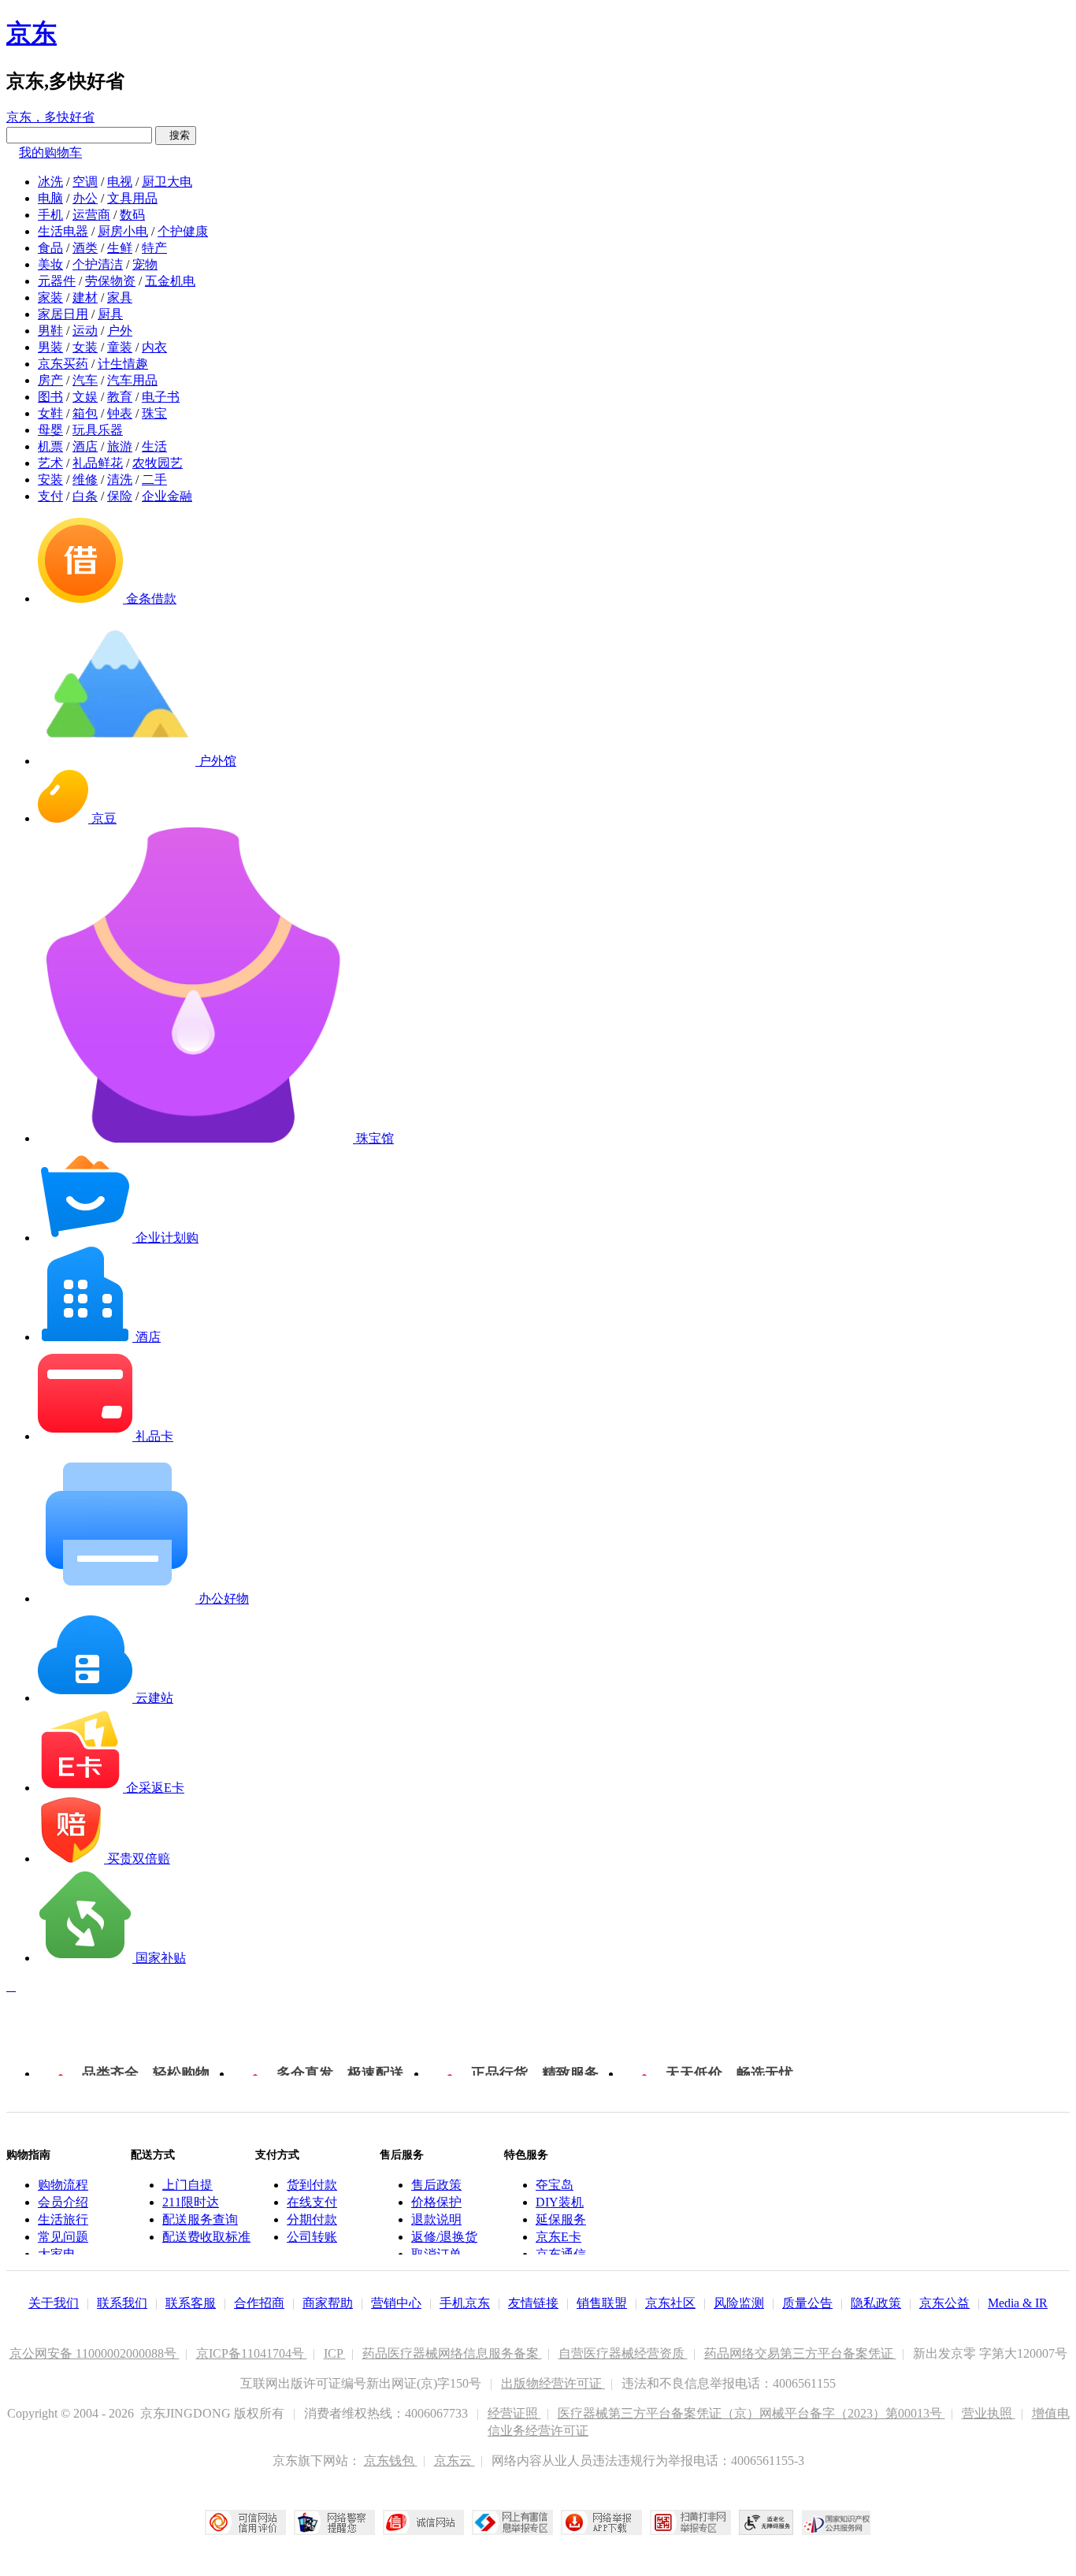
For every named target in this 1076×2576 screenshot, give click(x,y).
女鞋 (50, 413)
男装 (50, 347)
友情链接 (533, 2303)
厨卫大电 (167, 182)
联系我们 (122, 2303)
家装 (50, 297)
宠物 (145, 264)
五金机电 (170, 281)
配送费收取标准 (206, 2237)
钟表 (120, 413)
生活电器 (63, 231)
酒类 (85, 248)
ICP (335, 2353)
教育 (120, 397)
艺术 (50, 463)
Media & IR (1018, 2303)
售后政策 (436, 2185)
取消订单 (436, 2254)
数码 (132, 215)
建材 (85, 297)
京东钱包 (391, 2461)
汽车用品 (132, 380)
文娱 (85, 397)
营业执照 (989, 2413)
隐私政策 (876, 2303)
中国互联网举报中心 (512, 2522)
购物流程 (63, 2185)
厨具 (110, 314)
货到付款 (312, 2185)
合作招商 (259, 2303)
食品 (50, 248)
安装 (50, 480)
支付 (50, 496)
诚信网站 (423, 2522)
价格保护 (436, 2202)
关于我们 (54, 2303)
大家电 (57, 2254)
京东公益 (944, 2303)
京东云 (455, 2461)
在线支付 (312, 2202)
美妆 (50, 264)
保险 (120, 496)
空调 (85, 182)
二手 (154, 480)
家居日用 (63, 314)
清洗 (120, 480)
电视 (120, 182)
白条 (85, 496)
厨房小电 (123, 231)
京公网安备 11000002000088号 (95, 2353)
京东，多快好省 (50, 117)
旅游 (120, 446)
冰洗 (50, 182)
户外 (120, 331)
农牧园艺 (158, 463)
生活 (154, 446)
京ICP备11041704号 (252, 2353)
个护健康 (183, 231)
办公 (85, 198)
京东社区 (670, 2303)
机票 (50, 446)
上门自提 (187, 2185)
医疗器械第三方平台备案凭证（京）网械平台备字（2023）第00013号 (751, 2413)
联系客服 (191, 2303)
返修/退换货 (444, 2237)
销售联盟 (602, 2303)
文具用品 (132, 198)
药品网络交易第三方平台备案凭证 (800, 2353)
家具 (120, 297)
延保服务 (561, 2219)
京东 (32, 33)
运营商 (91, 215)
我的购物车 (50, 152)
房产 (50, 380)
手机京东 (465, 2303)
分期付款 (312, 2219)
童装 (120, 347)
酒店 (85, 446)
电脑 (50, 198)
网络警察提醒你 (334, 2522)
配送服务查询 (200, 2219)
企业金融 (167, 496)
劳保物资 (110, 281)
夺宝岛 (555, 2185)
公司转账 (312, 2237)
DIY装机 (560, 2202)
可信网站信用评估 (245, 2522)
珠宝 (154, 413)
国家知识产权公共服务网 (837, 2522)
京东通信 (561, 2254)
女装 (85, 347)
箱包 (85, 413)
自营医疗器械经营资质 (623, 2353)
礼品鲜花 (98, 463)
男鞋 (50, 331)
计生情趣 (123, 364)
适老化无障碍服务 (766, 2522)
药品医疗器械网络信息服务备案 (452, 2353)
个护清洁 (98, 264)
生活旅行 (63, 2219)
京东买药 (63, 364)
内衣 (154, 347)
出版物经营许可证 (553, 2383)
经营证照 (514, 2413)
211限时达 (191, 2202)
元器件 (57, 281)
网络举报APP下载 (601, 2522)
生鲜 (120, 248)
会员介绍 (63, 2202)
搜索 (176, 135)
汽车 (85, 380)
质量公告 (807, 2303)
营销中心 (396, 2303)
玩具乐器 (98, 430)
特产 (154, 248)
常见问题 (63, 2237)
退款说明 (436, 2219)
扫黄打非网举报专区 (690, 2522)
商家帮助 (328, 2303)
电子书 (161, 397)
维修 (85, 480)
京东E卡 (558, 2237)
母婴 (50, 430)
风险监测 (739, 2303)
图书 (50, 397)
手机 (50, 215)
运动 (85, 331)
